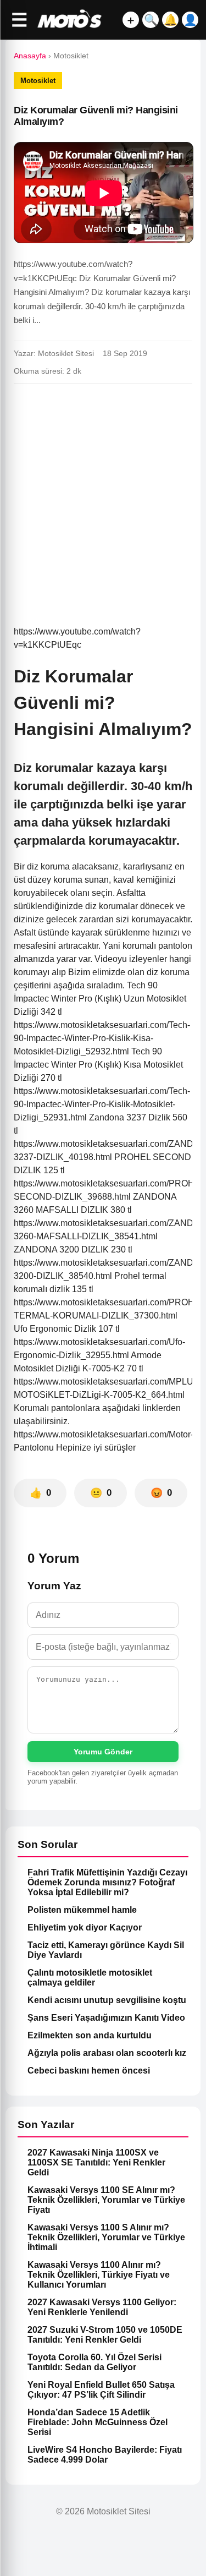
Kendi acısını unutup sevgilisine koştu (107, 2000)
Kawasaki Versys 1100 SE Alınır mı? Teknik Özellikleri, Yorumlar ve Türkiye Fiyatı (106, 2200)
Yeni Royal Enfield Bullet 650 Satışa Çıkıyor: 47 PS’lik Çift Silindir (101, 2390)
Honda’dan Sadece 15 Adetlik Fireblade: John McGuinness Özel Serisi (98, 2422)
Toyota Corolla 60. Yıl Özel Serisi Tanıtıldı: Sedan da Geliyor (94, 2362)
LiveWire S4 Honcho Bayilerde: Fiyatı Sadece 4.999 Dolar (105, 2455)
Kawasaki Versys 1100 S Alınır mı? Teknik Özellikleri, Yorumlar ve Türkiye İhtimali (106, 2237)
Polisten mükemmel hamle (82, 1910)
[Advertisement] (103, 500)
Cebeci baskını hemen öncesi (89, 2071)
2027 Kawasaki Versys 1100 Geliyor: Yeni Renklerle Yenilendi (102, 2307)
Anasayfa (30, 56)
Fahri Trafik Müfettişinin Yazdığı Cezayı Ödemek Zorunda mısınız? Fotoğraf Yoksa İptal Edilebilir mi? (107, 1882)
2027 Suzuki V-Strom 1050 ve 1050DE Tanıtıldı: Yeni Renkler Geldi (105, 2335)
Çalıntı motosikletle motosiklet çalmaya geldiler (90, 1978)
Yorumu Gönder (103, 1752)
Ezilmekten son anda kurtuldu (90, 2035)
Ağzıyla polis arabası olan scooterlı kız (107, 2053)
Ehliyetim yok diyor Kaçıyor (85, 1927)
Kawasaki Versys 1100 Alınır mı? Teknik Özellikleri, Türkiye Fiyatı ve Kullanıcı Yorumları (99, 2275)
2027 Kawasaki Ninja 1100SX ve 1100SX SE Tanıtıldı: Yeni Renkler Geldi (96, 2162)
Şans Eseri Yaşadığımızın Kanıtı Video (106, 2018)
